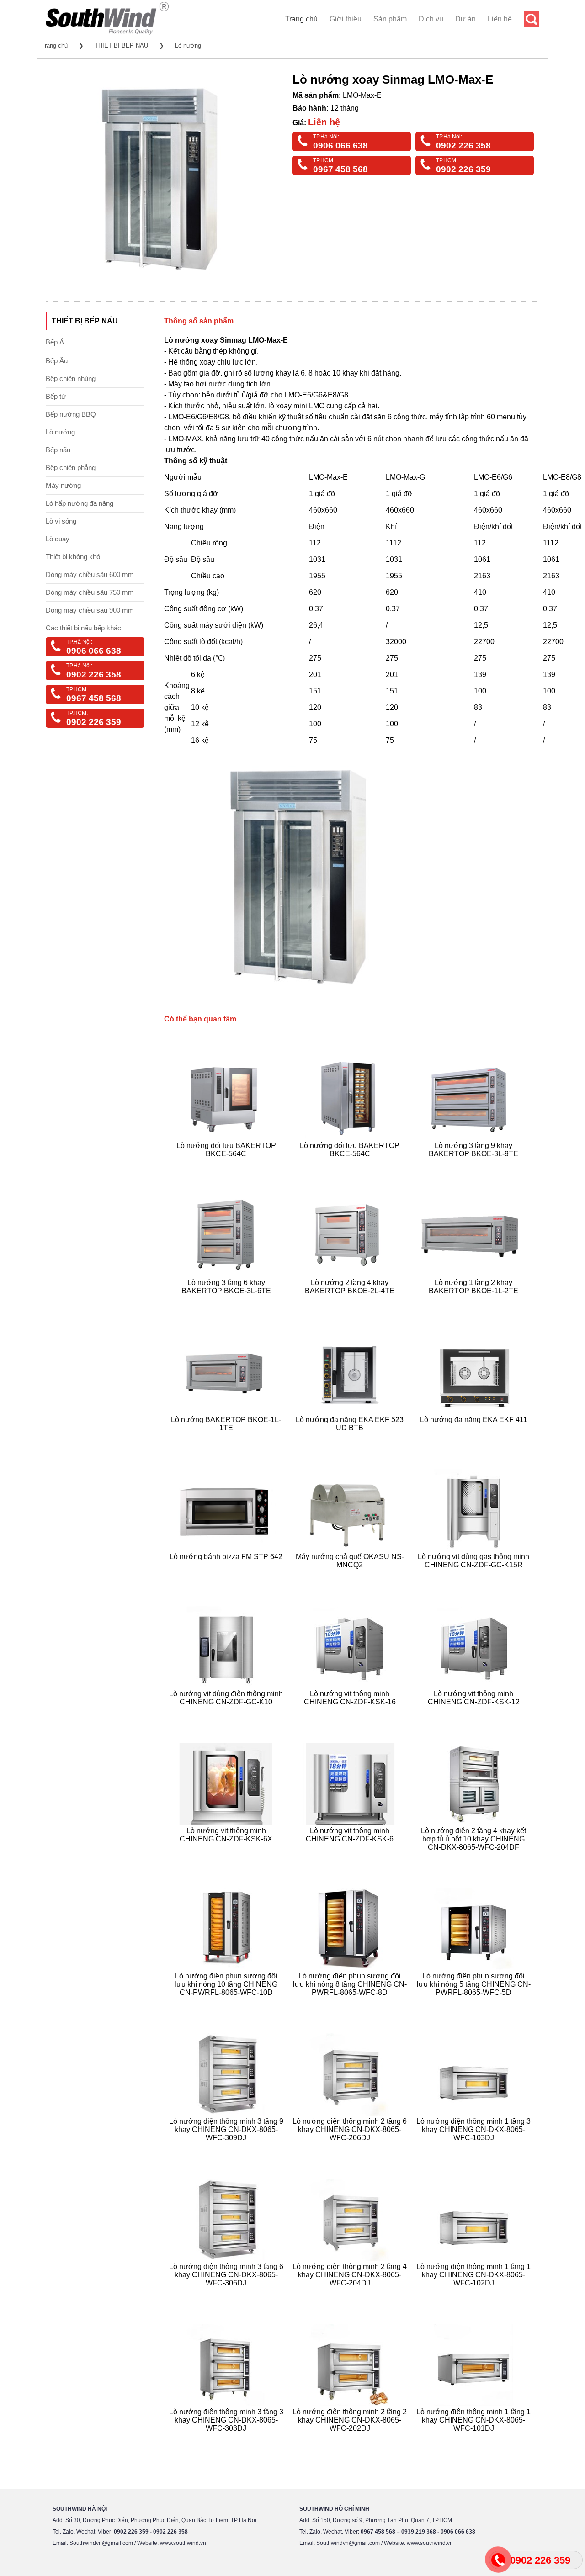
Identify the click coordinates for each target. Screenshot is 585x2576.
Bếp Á (55, 342)
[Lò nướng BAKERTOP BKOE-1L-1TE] (227, 1439)
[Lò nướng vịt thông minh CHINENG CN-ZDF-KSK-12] (475, 1713)
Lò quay (58, 539)
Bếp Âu (57, 361)
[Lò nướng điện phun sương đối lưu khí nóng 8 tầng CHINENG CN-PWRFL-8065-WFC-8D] (351, 2003)
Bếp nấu (58, 450)
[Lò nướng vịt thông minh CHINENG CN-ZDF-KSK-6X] (227, 1858)
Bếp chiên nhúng (71, 378)
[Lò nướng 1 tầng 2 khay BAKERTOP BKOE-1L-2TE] (475, 1302)
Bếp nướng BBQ (71, 414)
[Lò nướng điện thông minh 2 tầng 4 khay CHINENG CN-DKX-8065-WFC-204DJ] (351, 2294)
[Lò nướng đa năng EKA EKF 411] (475, 1439)
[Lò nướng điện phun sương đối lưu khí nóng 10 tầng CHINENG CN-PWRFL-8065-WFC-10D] (227, 2003)
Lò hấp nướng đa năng (80, 503)
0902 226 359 (463, 169)
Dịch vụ (431, 19)
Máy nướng (63, 485)
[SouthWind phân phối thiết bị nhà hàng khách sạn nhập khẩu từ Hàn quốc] (107, 34)
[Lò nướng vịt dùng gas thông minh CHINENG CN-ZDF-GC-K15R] (475, 1576)
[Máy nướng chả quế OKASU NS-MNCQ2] (351, 1576)
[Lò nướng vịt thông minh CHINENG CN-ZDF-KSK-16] (351, 1713)
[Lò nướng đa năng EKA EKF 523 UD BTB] (351, 1439)
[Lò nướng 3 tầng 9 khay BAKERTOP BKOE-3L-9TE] (475, 1165)
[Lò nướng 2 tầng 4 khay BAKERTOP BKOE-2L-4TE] (351, 1302)
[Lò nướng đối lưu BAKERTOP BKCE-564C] (227, 1165)
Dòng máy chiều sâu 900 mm (90, 610)
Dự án (465, 19)
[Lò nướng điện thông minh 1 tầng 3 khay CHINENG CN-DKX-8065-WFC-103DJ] (475, 2149)
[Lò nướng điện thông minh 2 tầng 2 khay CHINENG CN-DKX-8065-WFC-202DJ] (351, 2439)
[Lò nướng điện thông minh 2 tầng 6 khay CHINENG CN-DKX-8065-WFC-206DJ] (351, 2149)
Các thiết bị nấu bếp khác (83, 628)
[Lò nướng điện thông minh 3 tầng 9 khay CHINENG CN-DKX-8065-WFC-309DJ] (227, 2149)
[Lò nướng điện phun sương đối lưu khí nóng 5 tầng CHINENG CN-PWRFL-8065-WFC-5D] (475, 2003)
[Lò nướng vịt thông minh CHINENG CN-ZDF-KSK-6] (351, 1858)
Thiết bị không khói (74, 557)
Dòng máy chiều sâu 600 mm (90, 574)
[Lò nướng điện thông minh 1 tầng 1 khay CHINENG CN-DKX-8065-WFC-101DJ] (475, 2439)
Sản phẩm (390, 19)
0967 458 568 (340, 169)
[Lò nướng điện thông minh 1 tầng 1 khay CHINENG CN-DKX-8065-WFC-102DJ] (475, 2294)
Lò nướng (188, 45)
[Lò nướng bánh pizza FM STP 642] (227, 1576)
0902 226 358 (463, 145)
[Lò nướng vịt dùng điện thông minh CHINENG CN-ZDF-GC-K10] (227, 1713)
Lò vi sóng (61, 521)
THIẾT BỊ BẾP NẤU (121, 45)
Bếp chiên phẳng (71, 468)
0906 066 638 (340, 145)
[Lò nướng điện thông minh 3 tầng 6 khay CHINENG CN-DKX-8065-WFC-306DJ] (227, 2294)
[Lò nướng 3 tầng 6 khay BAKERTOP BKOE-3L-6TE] (227, 1302)
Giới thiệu (346, 19)
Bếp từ (56, 396)
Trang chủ (301, 19)
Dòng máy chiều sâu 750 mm (90, 592)
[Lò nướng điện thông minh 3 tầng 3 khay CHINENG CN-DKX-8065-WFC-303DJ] (227, 2439)
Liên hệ (500, 19)
